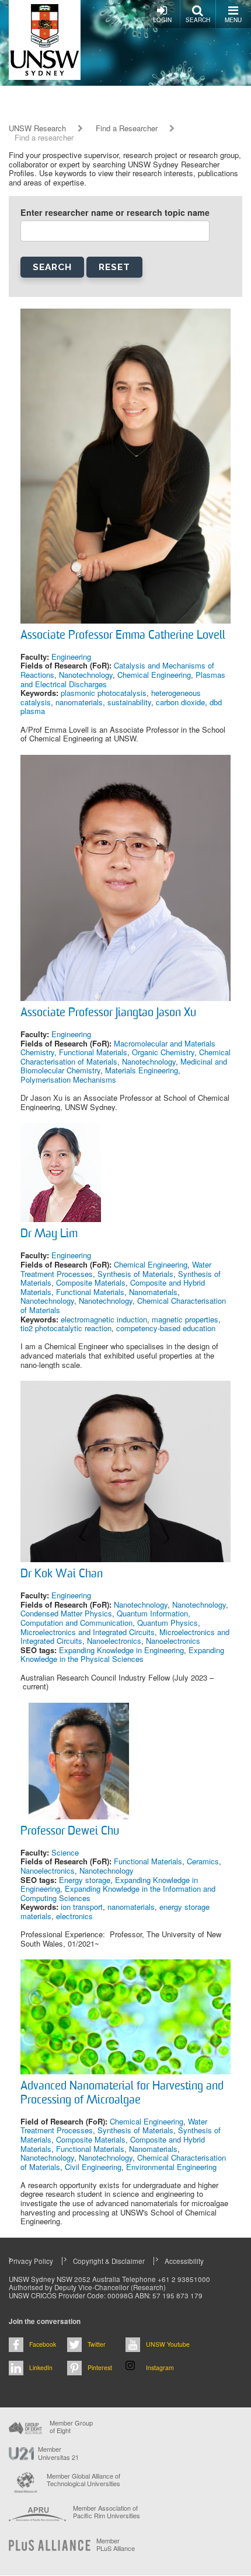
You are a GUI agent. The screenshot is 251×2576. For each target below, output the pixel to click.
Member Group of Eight (71, 2427)
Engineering (71, 657)
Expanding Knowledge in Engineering (121, 1650)
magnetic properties (185, 1319)
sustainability (129, 702)
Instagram (160, 2367)
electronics (74, 1916)
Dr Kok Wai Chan (62, 1574)
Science (65, 1852)
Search (198, 20)
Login (162, 20)
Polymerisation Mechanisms (68, 1079)
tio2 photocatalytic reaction (66, 1328)
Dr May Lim (49, 1234)
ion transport (82, 1907)
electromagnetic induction (104, 1319)
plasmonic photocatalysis (104, 693)
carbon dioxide (180, 702)
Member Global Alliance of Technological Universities (83, 2480)
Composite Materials (91, 1282)
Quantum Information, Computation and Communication (105, 1618)
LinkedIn (41, 2367)
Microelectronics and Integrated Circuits (88, 1632)
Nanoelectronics (114, 1641)
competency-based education (166, 1328)
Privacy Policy (31, 2261)
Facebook (43, 2344)
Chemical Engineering (154, 675)
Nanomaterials (153, 1292)
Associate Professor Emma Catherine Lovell (123, 636)
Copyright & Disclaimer (109, 2261)
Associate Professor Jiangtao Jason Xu (108, 1013)
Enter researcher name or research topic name (115, 213)
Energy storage (85, 1880)
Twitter (97, 2344)
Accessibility (184, 2261)
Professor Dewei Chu (70, 1832)
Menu (233, 20)
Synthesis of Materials (135, 1274)
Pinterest (100, 2367)
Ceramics (203, 1861)
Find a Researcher (127, 128)
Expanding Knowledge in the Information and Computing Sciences (118, 1893)
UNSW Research (37, 128)
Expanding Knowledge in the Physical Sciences (122, 1655)
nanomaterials (79, 702)
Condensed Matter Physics (66, 1613)
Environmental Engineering (171, 2167)
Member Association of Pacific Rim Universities (107, 2512)
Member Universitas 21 (58, 2453)
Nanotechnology (86, 675)
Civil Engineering (93, 2167)
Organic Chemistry (163, 1052)
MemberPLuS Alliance (116, 2544)
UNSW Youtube (168, 2344)
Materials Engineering (142, 1070)
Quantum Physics (168, 1623)
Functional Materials (93, 1052)
